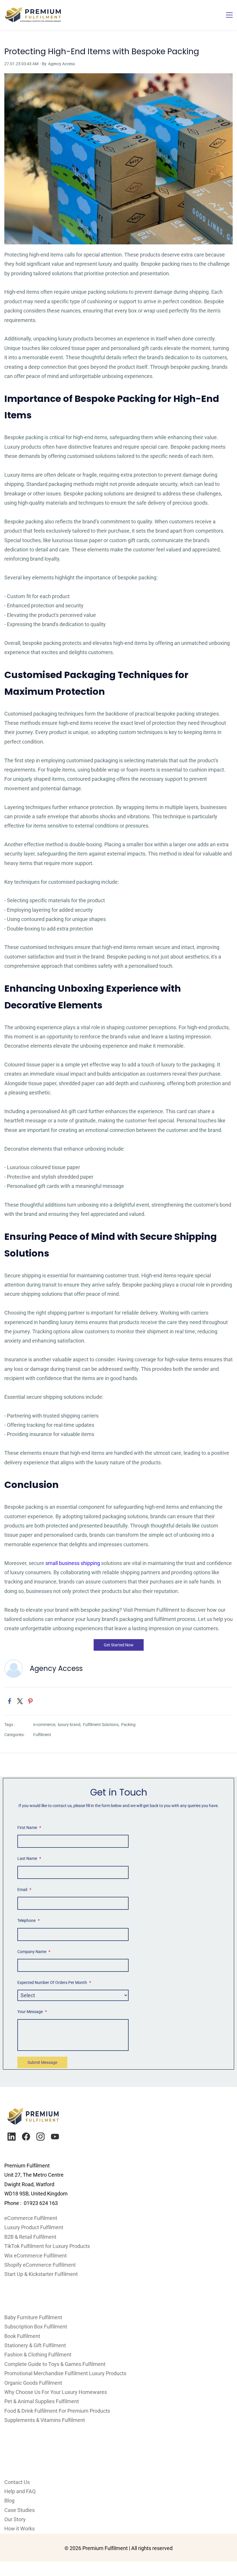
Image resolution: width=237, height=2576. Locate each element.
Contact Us (17, 2482)
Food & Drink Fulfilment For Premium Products (57, 2411)
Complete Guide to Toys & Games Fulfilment (55, 2364)
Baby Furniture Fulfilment (33, 2317)
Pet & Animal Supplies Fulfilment (42, 2401)
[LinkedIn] (12, 2137)
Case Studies (20, 2510)
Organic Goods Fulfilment (33, 2383)
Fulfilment (42, 1735)
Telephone (28, 1920)
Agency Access (61, 64)
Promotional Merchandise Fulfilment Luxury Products (65, 2373)
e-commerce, (46, 1725)
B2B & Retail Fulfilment (30, 2237)
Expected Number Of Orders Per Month (54, 1982)
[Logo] (33, 15)
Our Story (15, 2519)
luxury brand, (70, 1725)
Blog (9, 2501)
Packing (128, 1725)
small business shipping (73, 1563)
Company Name (34, 1952)
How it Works (20, 2529)
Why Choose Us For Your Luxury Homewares (56, 2392)
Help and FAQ (20, 2491)
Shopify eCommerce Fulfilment (40, 2265)
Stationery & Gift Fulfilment (35, 2345)
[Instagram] (40, 2137)
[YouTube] (55, 2137)
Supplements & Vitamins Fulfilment (45, 2420)
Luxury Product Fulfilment (34, 2227)
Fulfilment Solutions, (102, 1725)
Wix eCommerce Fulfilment (36, 2256)
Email (24, 1890)
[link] (118, 78)
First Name (29, 1828)
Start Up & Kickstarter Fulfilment (41, 2274)
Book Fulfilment (22, 2336)
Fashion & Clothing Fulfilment (38, 2355)
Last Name (29, 1858)
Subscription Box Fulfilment (36, 2327)
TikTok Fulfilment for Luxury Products (47, 2246)
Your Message (32, 2012)
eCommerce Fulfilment (31, 2218)
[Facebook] (26, 2137)
